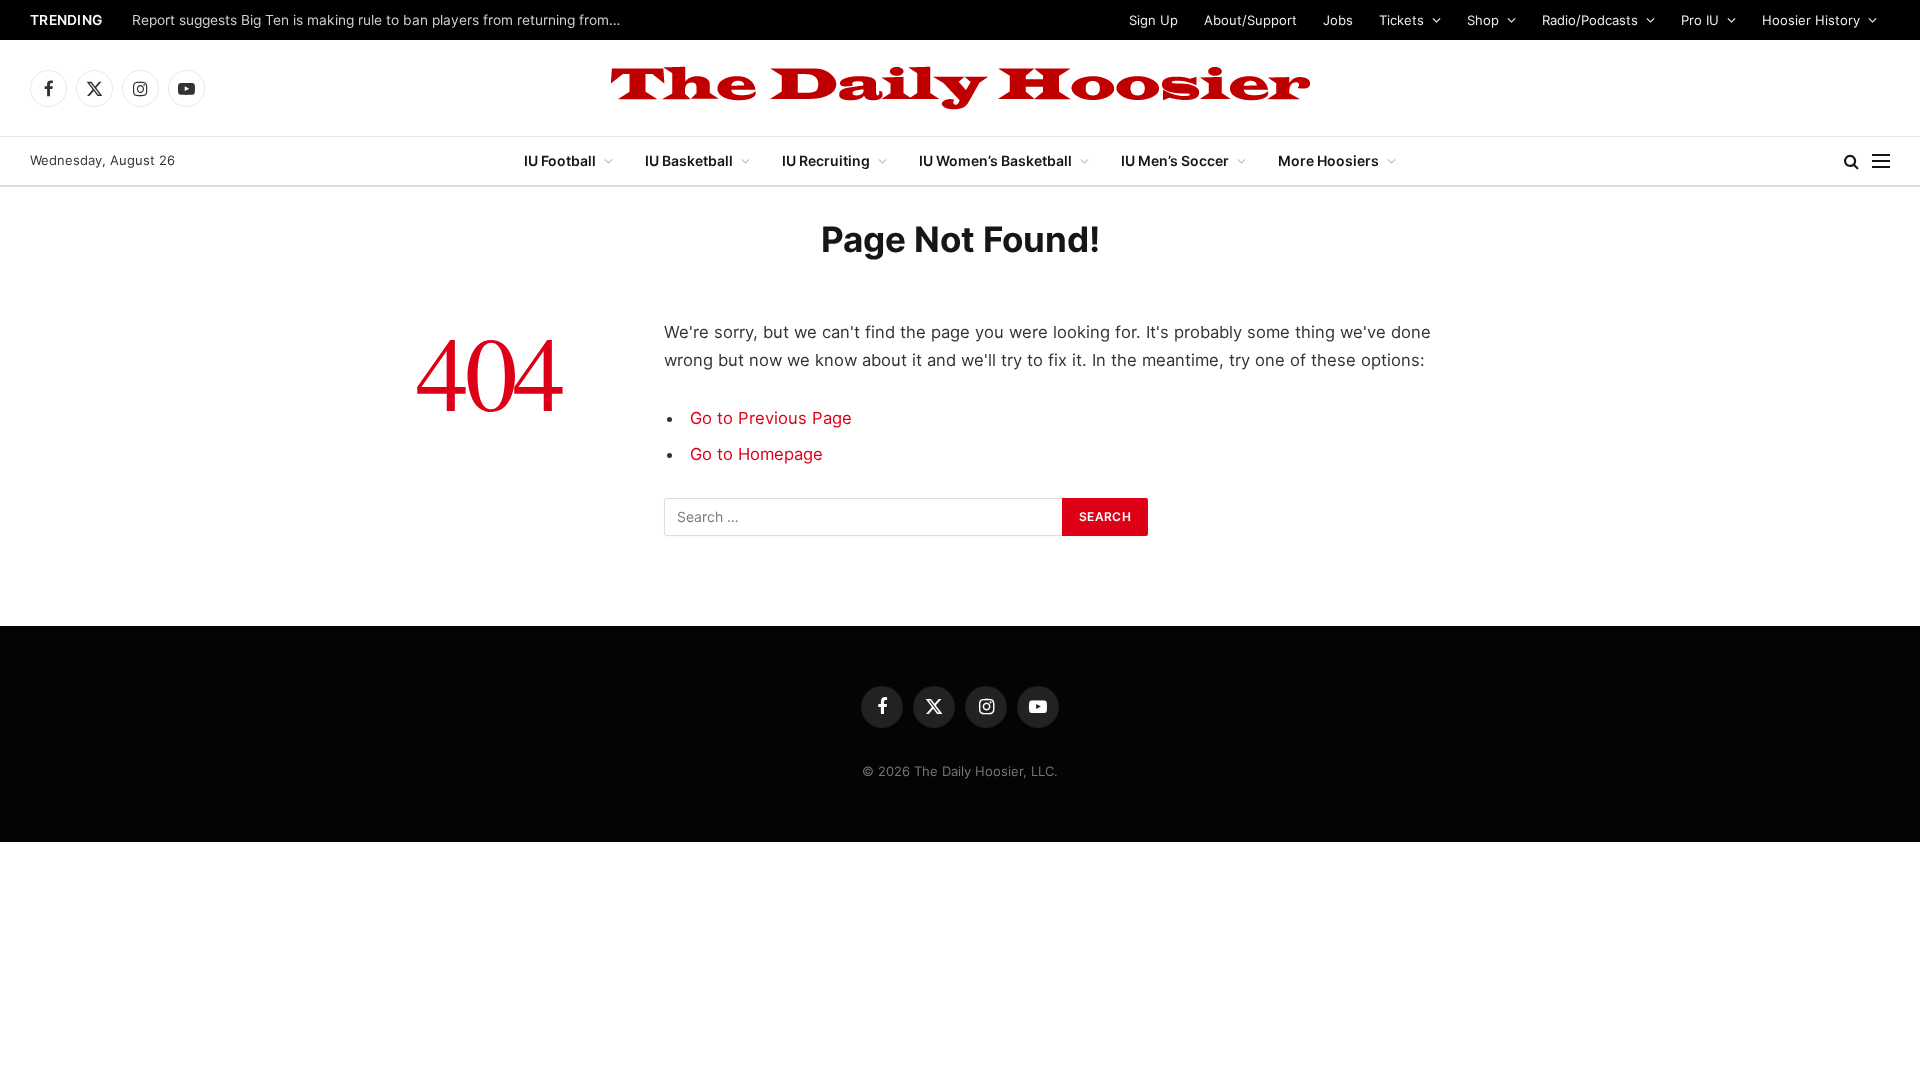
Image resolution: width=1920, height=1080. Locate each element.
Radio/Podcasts (1590, 20)
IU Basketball (689, 160)
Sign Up (1153, 20)
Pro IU (1700, 20)
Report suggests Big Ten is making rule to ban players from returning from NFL (382, 20)
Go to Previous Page (771, 418)
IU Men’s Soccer (1175, 160)
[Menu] (1881, 161)
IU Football (560, 160)
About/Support (1250, 20)
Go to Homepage (756, 454)
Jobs (1338, 20)
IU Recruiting (826, 160)
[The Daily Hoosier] (960, 88)
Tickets (1401, 20)
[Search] (1851, 161)
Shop (1483, 20)
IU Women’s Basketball (995, 160)
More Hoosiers (1328, 160)
